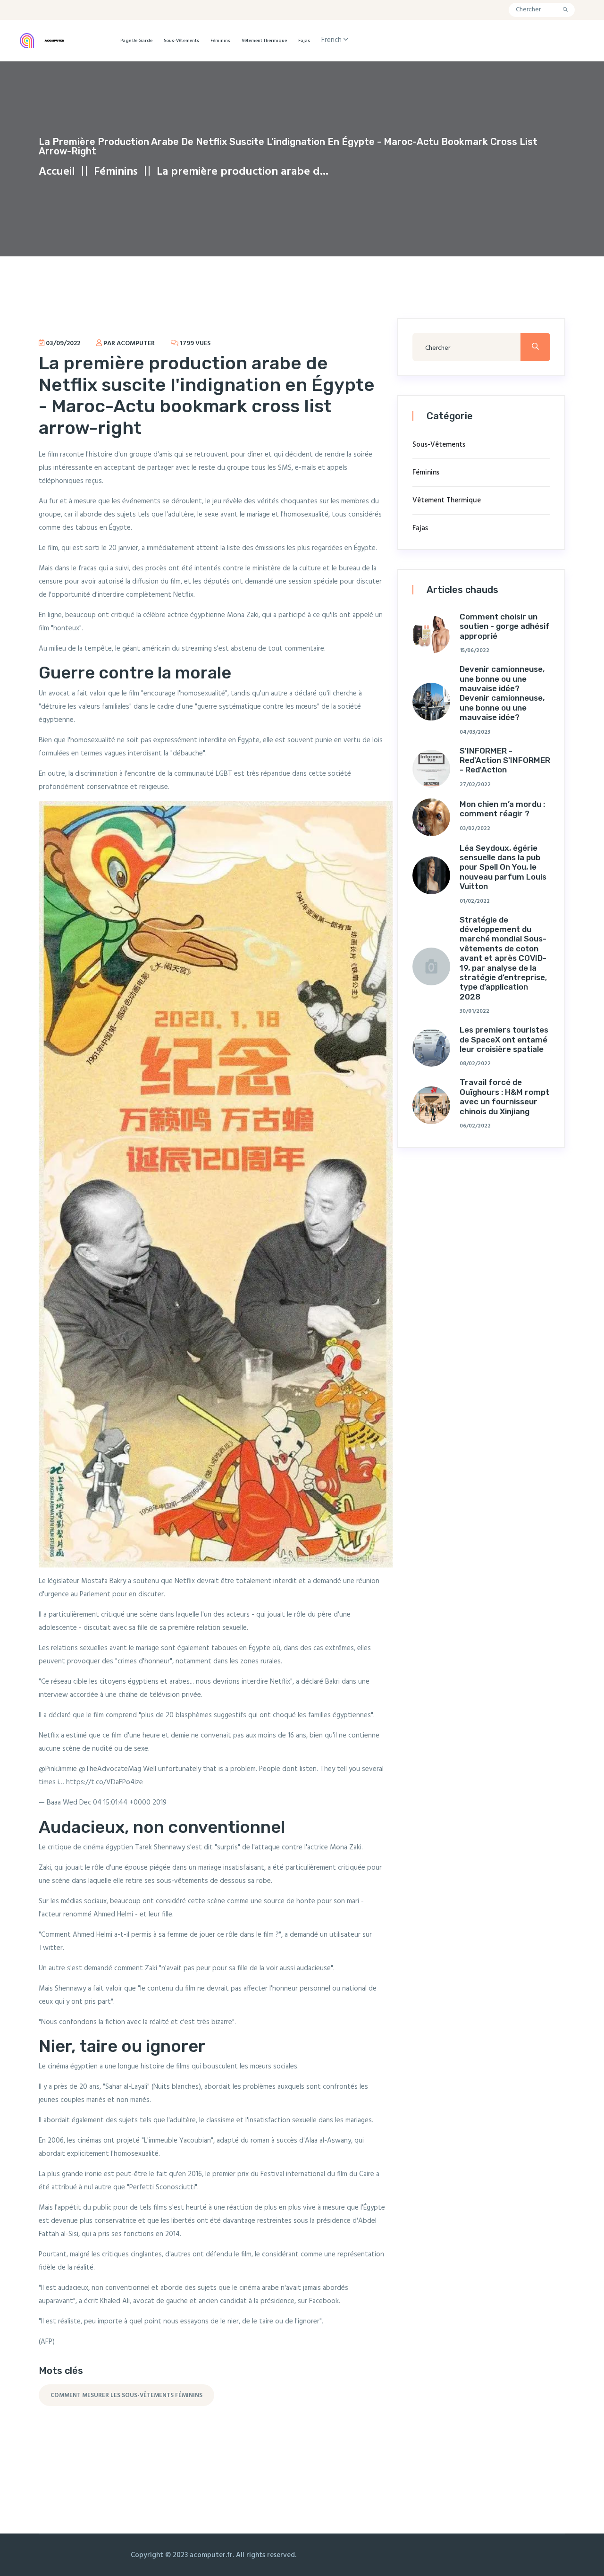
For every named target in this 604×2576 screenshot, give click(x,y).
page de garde (136, 41)
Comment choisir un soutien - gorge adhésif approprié (505, 626)
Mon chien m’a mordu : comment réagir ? (502, 809)
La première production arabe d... (243, 172)
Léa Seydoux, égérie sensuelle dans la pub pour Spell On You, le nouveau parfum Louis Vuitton (503, 867)
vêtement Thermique (264, 41)
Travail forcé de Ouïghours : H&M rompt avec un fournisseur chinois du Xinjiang (504, 1097)
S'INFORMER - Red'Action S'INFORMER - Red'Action (505, 760)
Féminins (220, 41)
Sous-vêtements (181, 41)
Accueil (57, 172)
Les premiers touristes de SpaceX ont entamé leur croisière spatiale (504, 1039)
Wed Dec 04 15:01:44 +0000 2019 (115, 1803)
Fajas (304, 41)
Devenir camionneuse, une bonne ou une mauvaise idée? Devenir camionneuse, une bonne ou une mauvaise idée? (502, 693)
